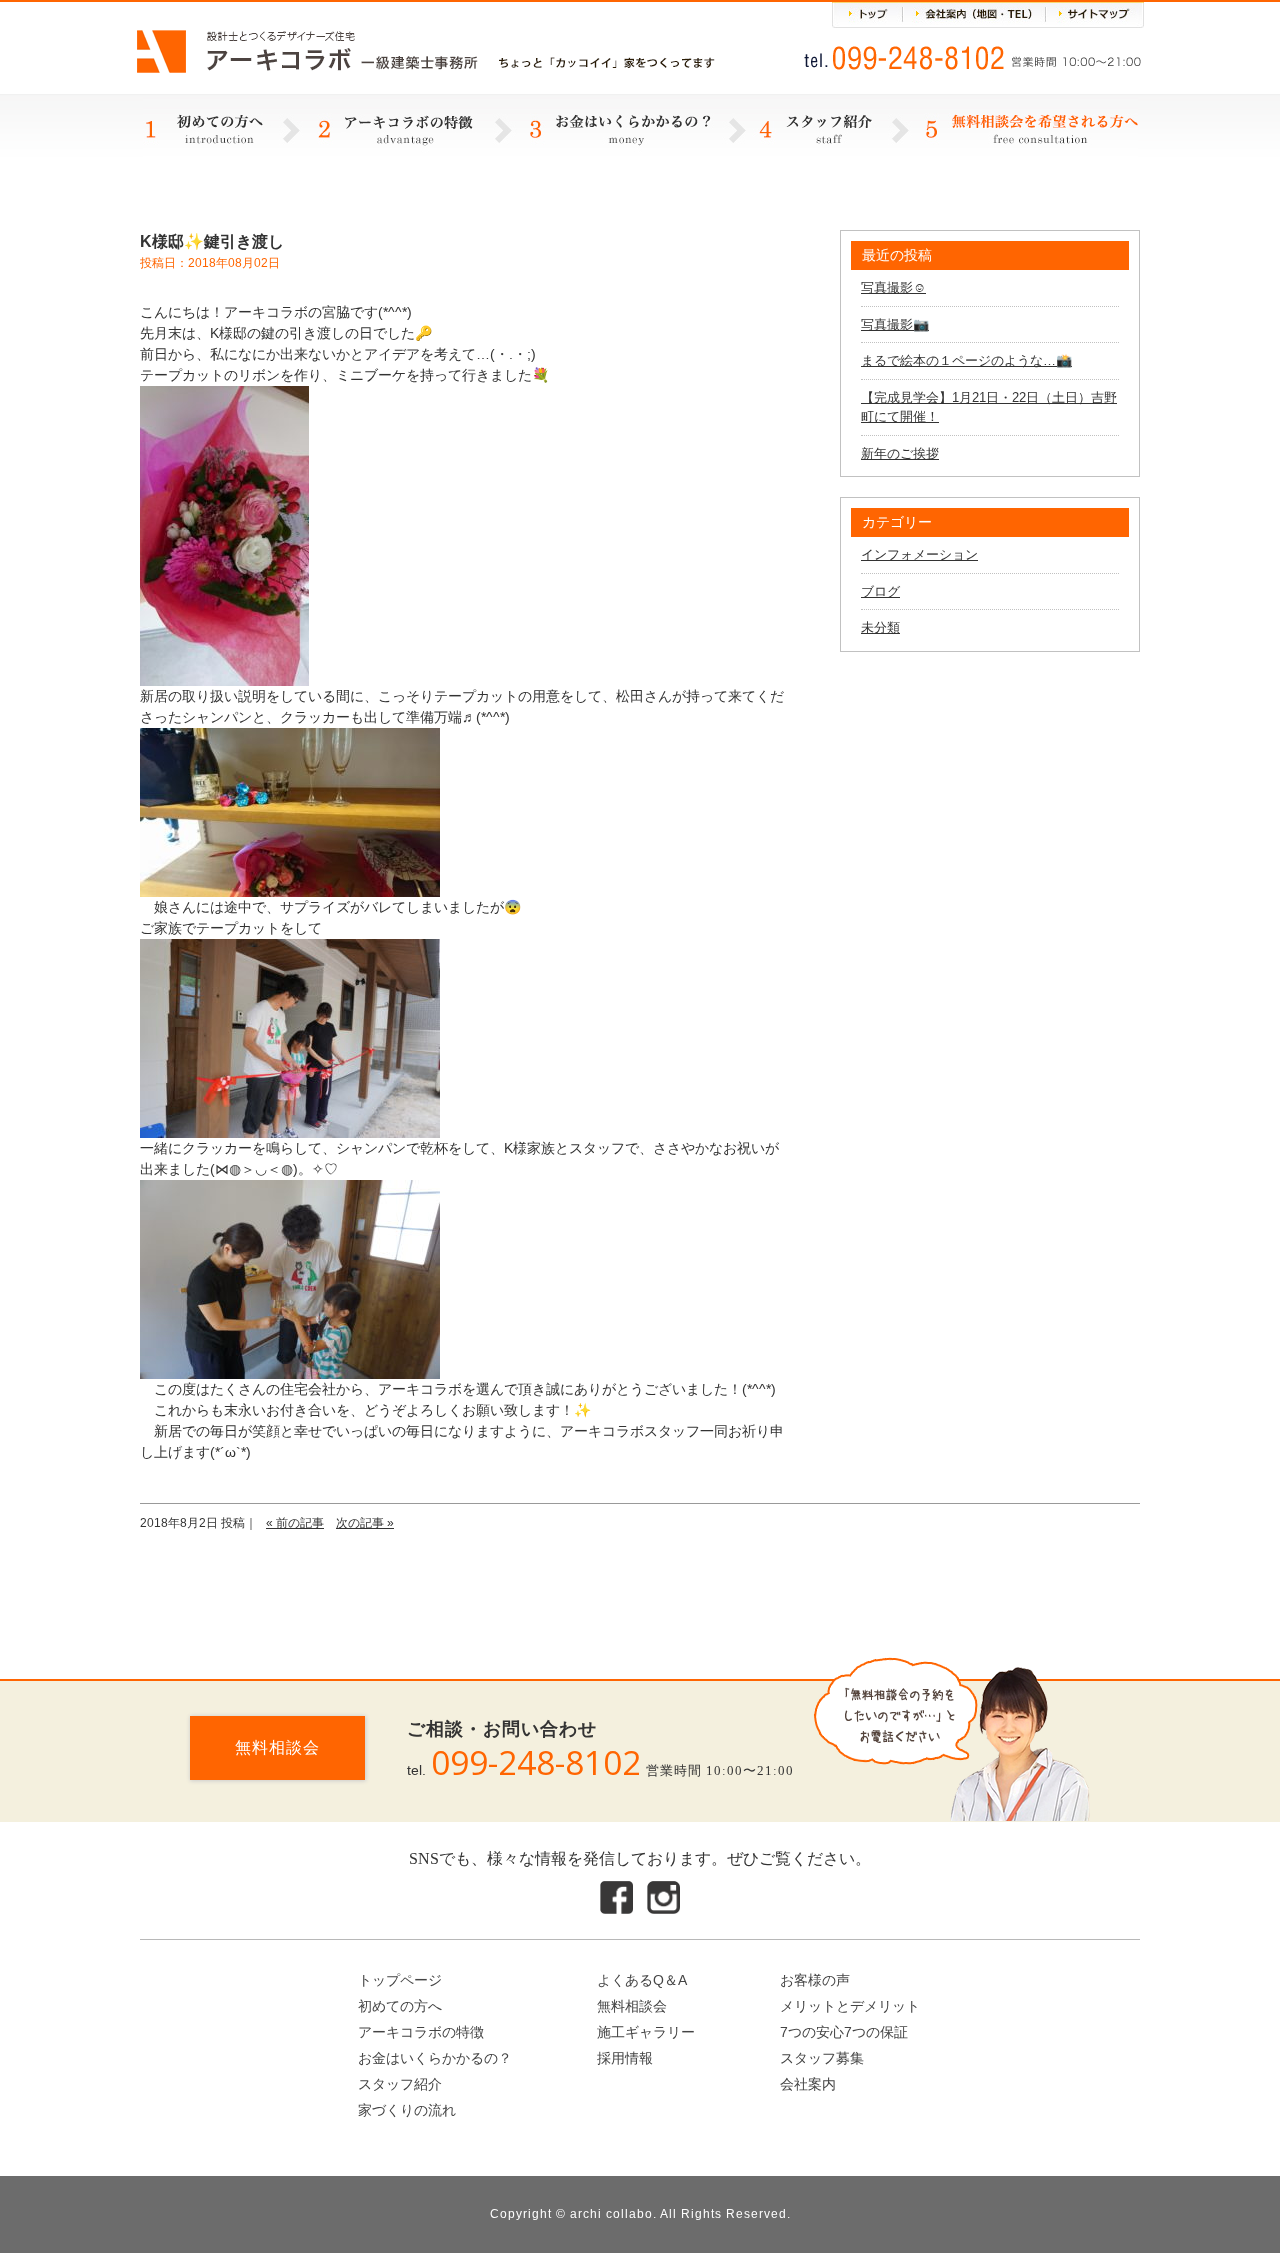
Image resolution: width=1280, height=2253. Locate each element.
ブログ (880, 591)
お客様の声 (815, 1980)
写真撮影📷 (895, 324)
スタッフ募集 (822, 2058)
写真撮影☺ (893, 287)
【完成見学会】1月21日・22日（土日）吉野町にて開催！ (989, 407)
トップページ (400, 1980)
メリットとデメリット (850, 2006)
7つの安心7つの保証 (844, 2032)
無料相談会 (277, 1747)
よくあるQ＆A (642, 1980)
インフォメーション (919, 554)
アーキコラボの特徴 (421, 2032)
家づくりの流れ (407, 2110)
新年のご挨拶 (900, 453)
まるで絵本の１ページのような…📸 (966, 360)
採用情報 (625, 2058)
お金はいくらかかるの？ (435, 2058)
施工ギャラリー (646, 2032)
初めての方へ (400, 2006)
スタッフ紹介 (400, 2084)
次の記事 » (365, 1523)
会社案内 (808, 2084)
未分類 (880, 627)
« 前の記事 (295, 1523)
